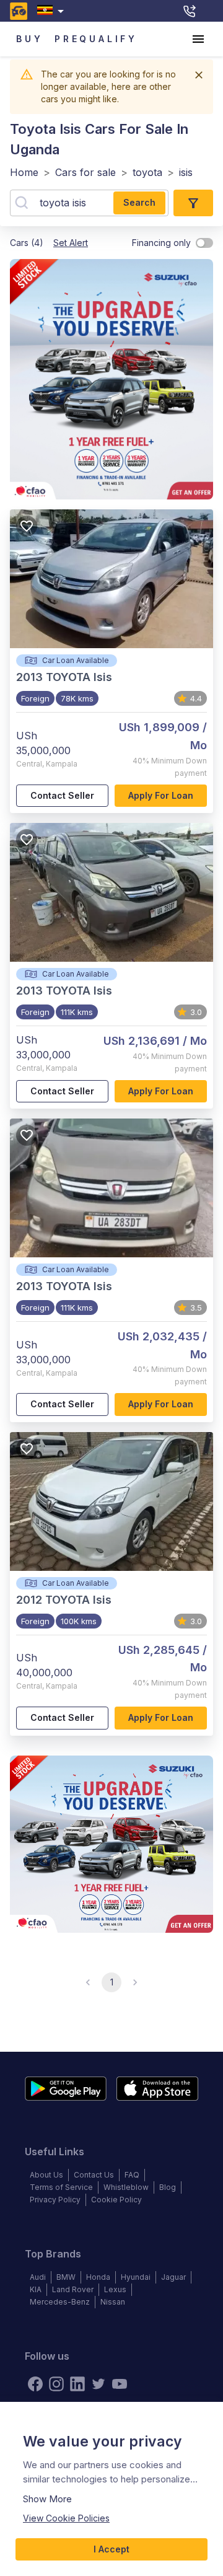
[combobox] (53, 11)
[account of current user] (198, 39)
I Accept (111, 2549)
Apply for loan (161, 795)
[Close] (199, 75)
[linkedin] (77, 2384)
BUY (29, 39)
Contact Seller (62, 795)
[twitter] (98, 2384)
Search (139, 202)
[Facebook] (35, 2384)
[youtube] (120, 2384)
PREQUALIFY (96, 39)
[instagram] (56, 2384)
